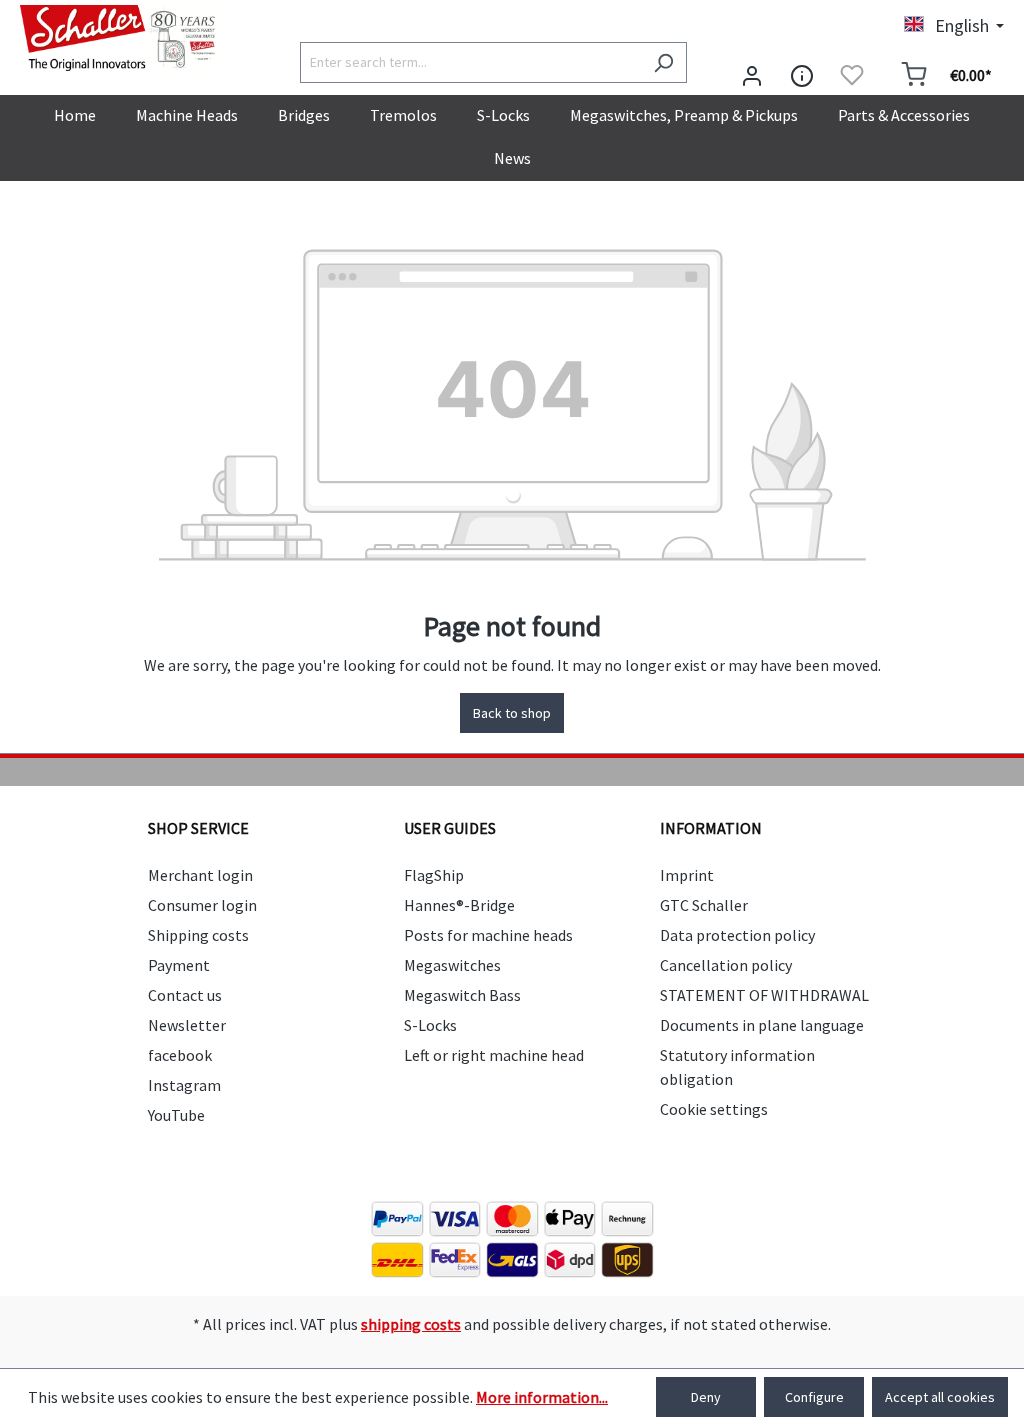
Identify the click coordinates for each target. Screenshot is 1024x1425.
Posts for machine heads (488, 935)
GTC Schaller (704, 905)
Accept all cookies (940, 1397)
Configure (814, 1397)
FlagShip (434, 875)
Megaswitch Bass (462, 995)
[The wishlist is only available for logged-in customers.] (852, 75)
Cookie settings (714, 1109)
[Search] (663, 62)
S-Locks (430, 1025)
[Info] (802, 75)
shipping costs (411, 1324)
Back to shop (512, 713)
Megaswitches (452, 965)
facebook (180, 1055)
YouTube (176, 1115)
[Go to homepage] (120, 38)
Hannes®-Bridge (459, 905)
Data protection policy (737, 935)
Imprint (687, 875)
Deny (706, 1397)
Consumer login (202, 905)
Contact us (185, 995)
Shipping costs (198, 935)
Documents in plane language (762, 1025)
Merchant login (200, 875)
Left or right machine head (494, 1055)
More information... (542, 1397)
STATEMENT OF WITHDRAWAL (764, 995)
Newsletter (187, 1025)
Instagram (184, 1085)
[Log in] (752, 75)
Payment (179, 965)
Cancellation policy (726, 965)
